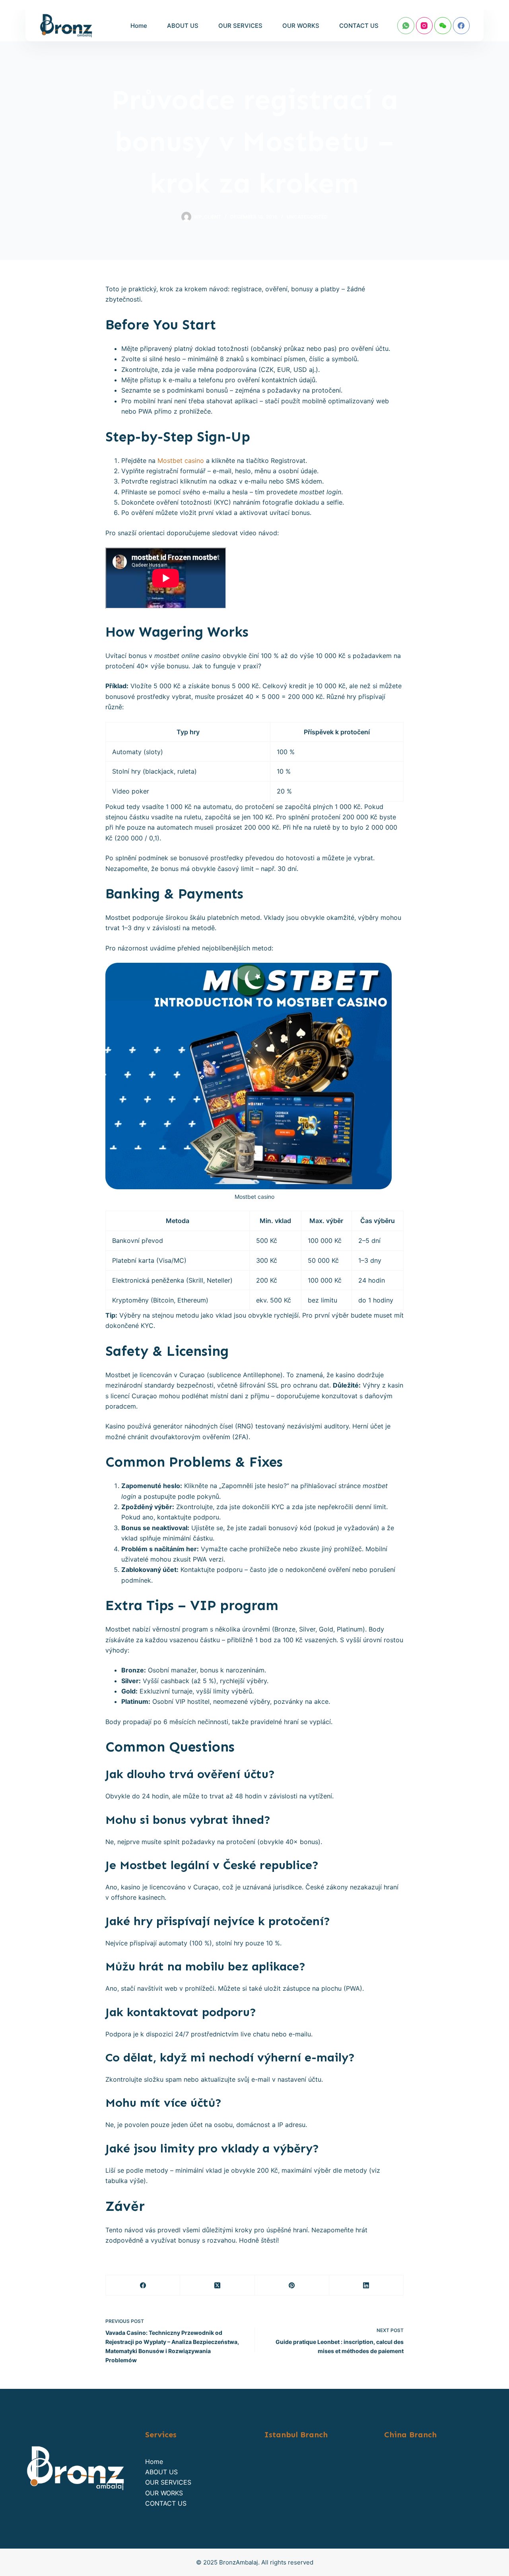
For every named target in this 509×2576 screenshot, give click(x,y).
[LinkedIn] (366, 2285)
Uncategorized (307, 217)
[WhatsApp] (406, 26)
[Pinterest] (292, 2285)
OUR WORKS (301, 26)
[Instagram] (424, 26)
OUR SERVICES (240, 26)
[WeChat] (443, 26)
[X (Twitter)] (217, 2285)
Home (139, 26)
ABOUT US (183, 26)
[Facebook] (461, 26)
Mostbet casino (181, 461)
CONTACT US (359, 26)
